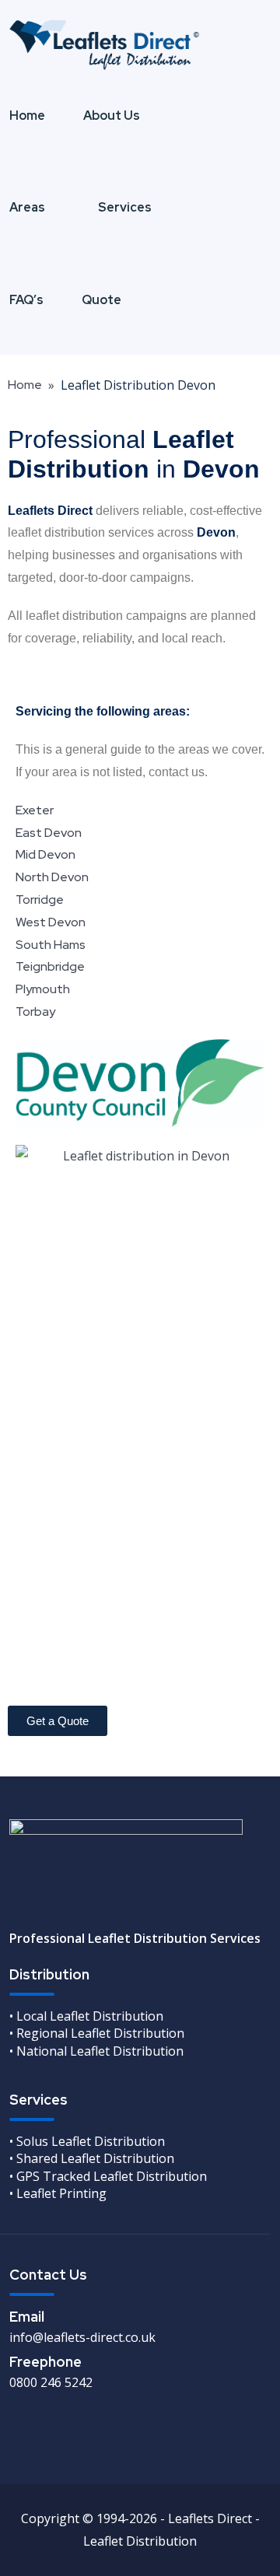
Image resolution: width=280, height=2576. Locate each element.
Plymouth (43, 989)
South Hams (51, 945)
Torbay (35, 1011)
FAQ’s (26, 300)
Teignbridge (50, 966)
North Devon (52, 877)
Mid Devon (45, 854)
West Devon (51, 922)
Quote (101, 300)
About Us (112, 115)
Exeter (35, 810)
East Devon (49, 833)
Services (125, 207)
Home (27, 115)
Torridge (40, 899)
